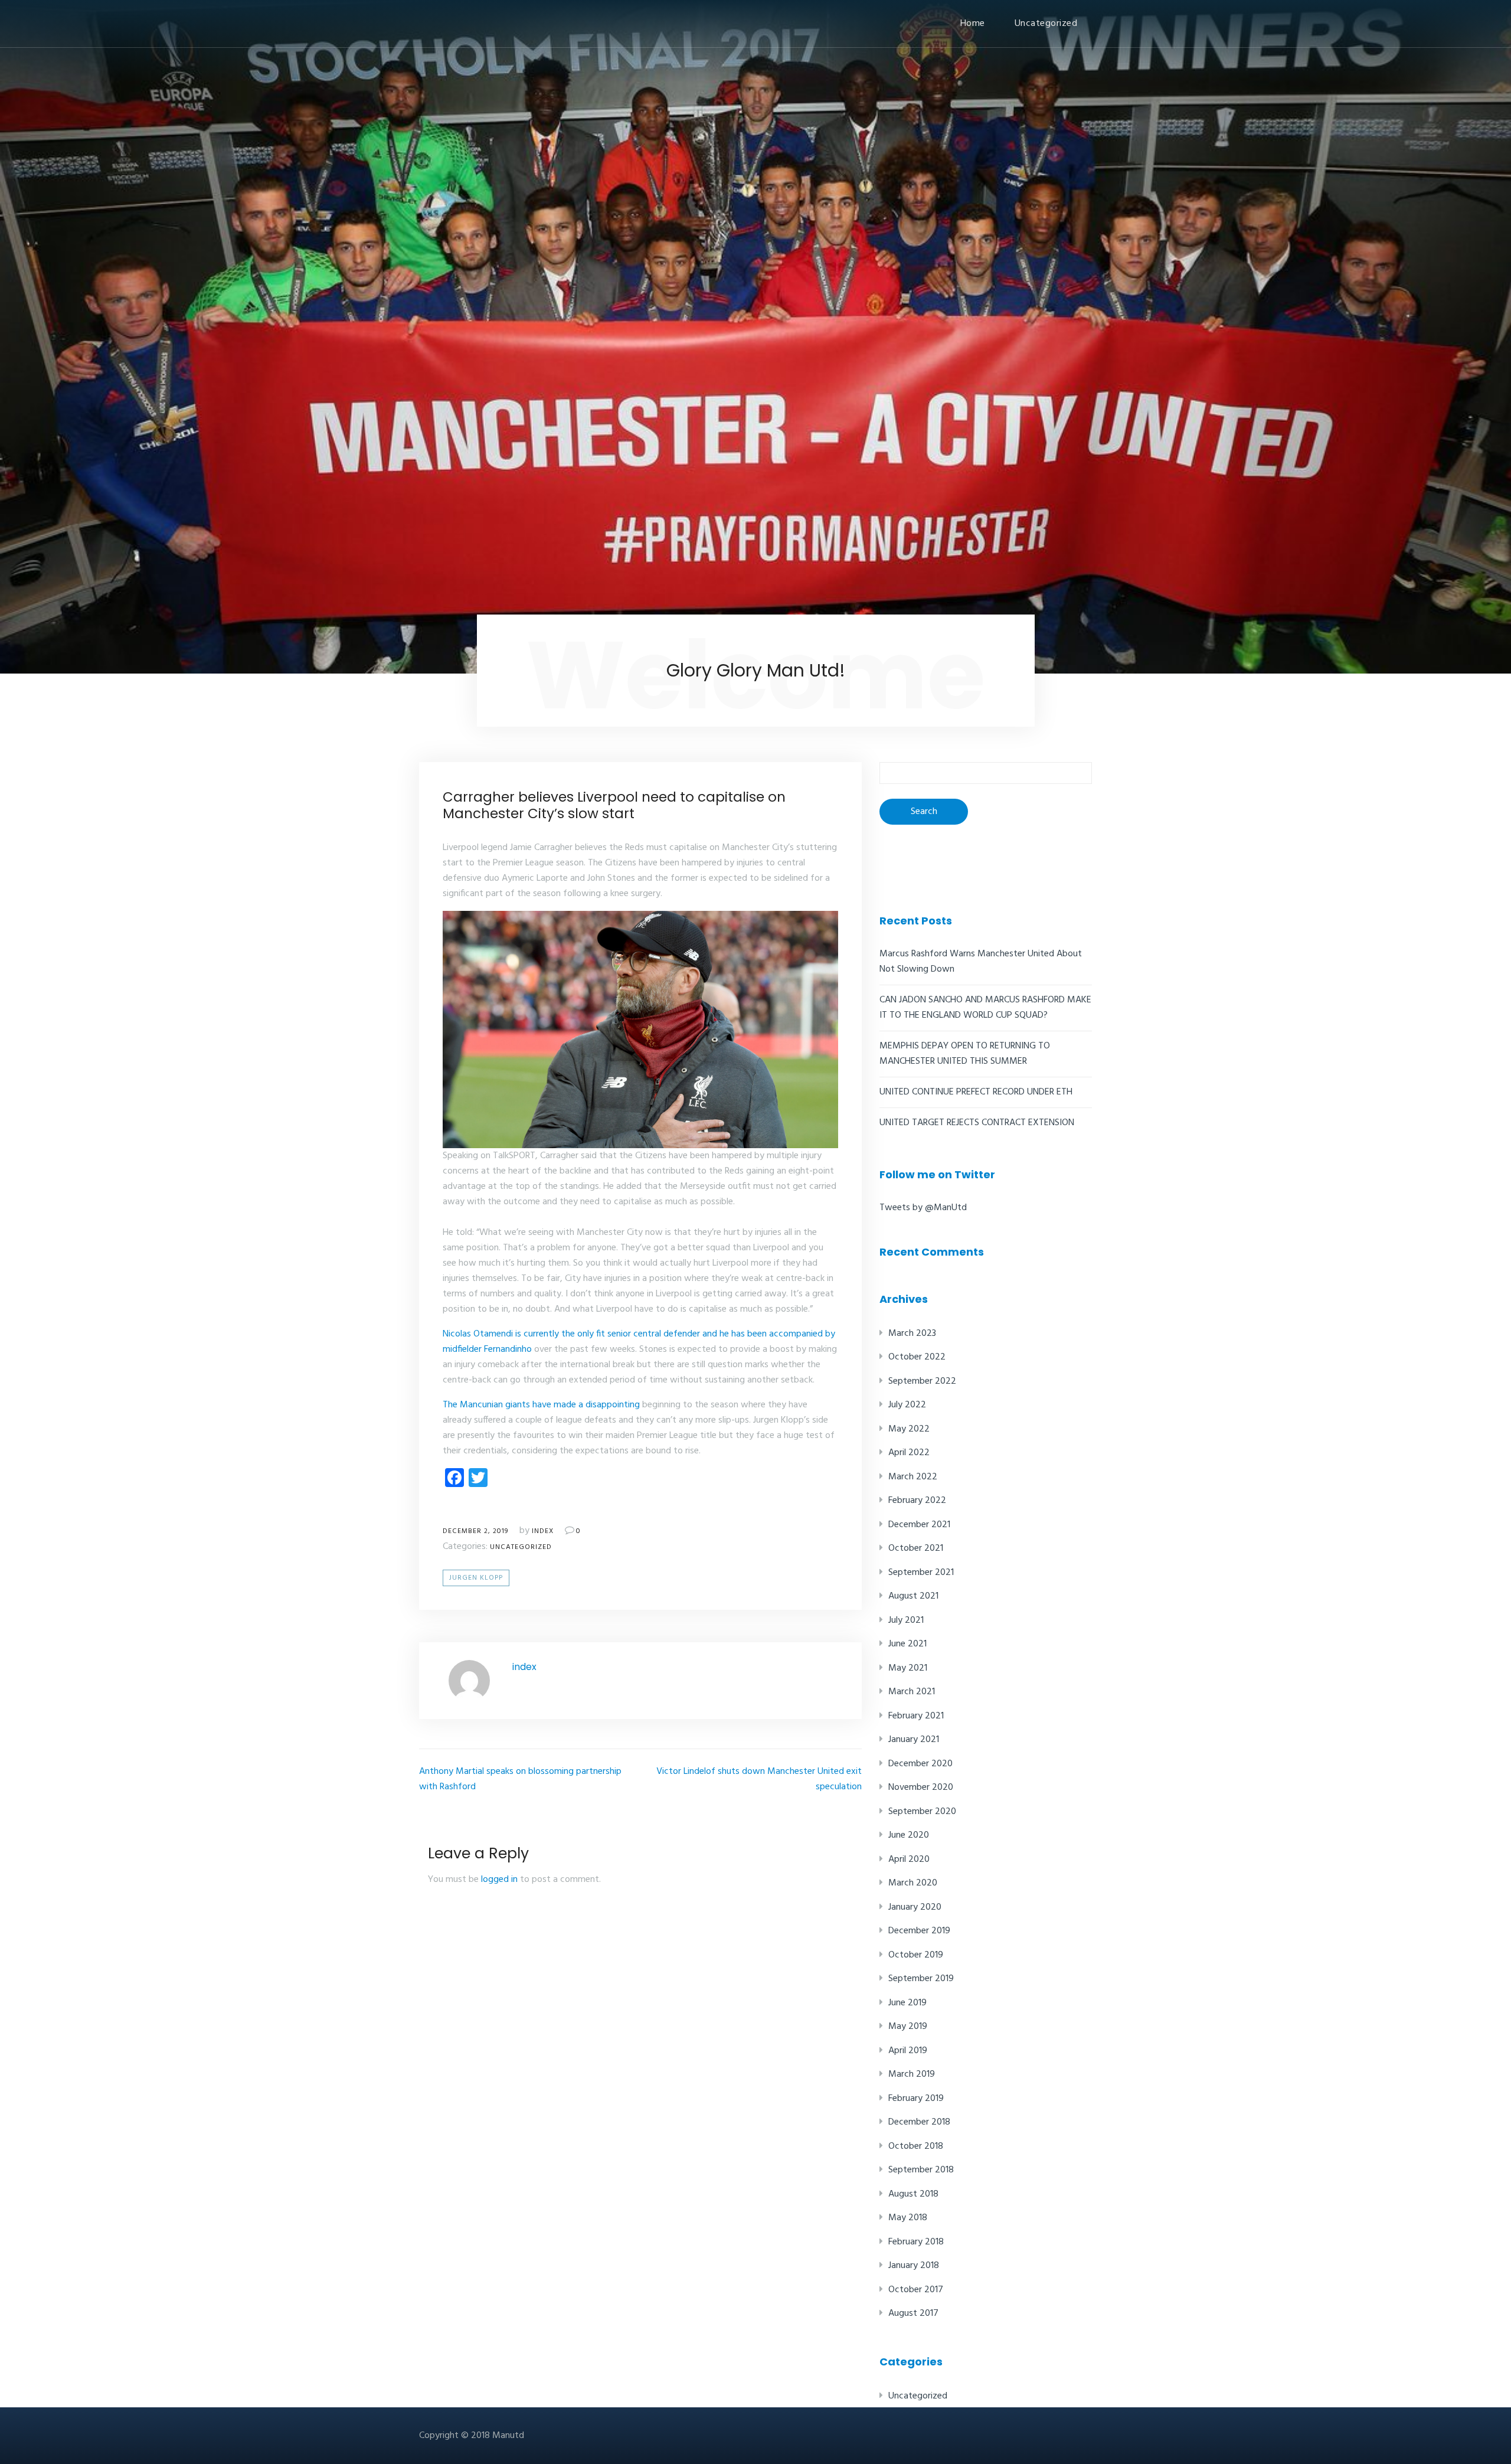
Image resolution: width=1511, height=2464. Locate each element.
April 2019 (908, 2051)
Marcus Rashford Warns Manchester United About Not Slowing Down (981, 962)
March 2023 (912, 1334)
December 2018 (919, 2122)
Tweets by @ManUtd (923, 1208)
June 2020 (909, 1835)
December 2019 (919, 1931)
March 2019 (912, 2074)
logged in (499, 1880)
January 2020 (915, 1907)
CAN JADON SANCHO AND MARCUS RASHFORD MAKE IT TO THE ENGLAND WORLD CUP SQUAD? (985, 1008)
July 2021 (906, 1620)
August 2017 (913, 2313)
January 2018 (914, 2266)
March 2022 (913, 1477)
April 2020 (909, 1860)
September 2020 (922, 1812)
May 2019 (908, 2027)
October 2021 (916, 1548)
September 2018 (921, 2170)
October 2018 (916, 2146)
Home (973, 24)
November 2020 (921, 1787)
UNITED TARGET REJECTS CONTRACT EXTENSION (977, 1123)
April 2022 (909, 1453)
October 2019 (916, 1955)
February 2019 (916, 2099)
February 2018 (916, 2242)
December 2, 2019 (475, 1531)
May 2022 (909, 1429)
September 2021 (921, 1573)
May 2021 (908, 1668)
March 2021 (912, 1692)
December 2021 (919, 1525)
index (543, 1531)
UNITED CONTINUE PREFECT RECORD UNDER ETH (976, 1092)
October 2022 (917, 1357)
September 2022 (922, 1381)
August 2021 (913, 1596)
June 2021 (907, 1644)
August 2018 (913, 2194)
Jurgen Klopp (476, 1578)
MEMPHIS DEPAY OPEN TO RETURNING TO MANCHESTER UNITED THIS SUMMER (965, 1054)
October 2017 (916, 2290)
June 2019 (907, 2003)
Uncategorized (1046, 24)
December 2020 (920, 1764)
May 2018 (908, 2218)
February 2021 (916, 1716)
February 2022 (917, 1501)
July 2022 (907, 1405)
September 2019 (921, 1979)
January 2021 (914, 1740)
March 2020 (913, 1883)
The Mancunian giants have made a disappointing (541, 1405)
